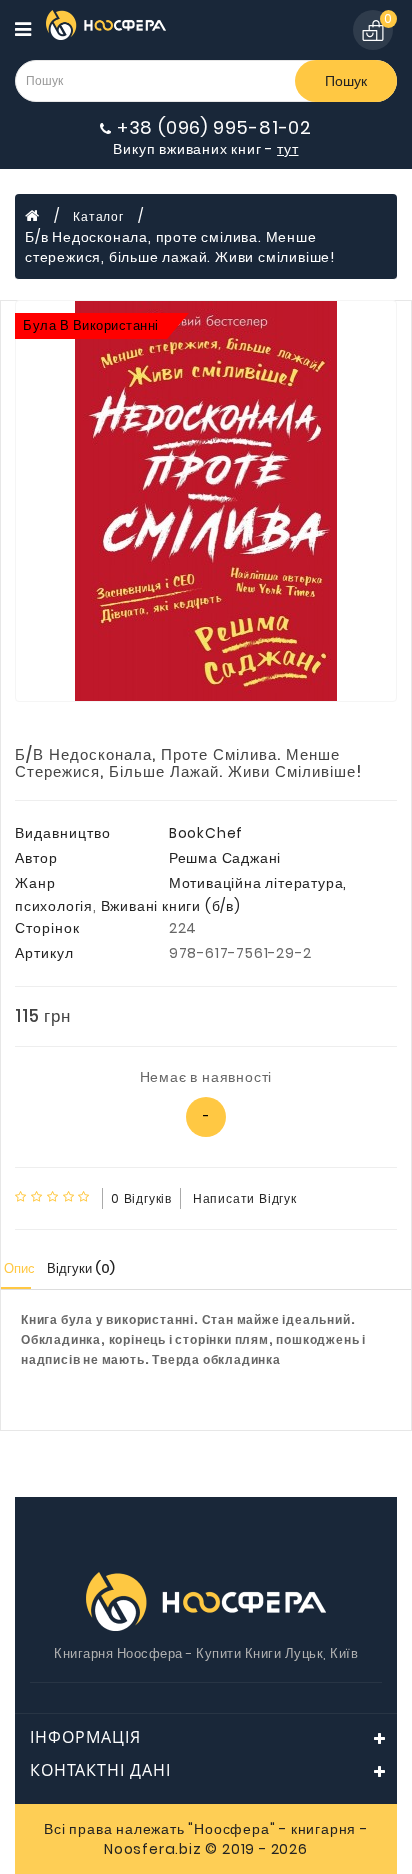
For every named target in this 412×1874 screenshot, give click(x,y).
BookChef (206, 833)
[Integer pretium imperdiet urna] (206, 501)
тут (287, 149)
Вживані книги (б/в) (171, 906)
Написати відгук (245, 1198)
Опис (19, 1268)
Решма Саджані (225, 858)
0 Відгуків (141, 1198)
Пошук (346, 81)
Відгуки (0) (81, 1268)
